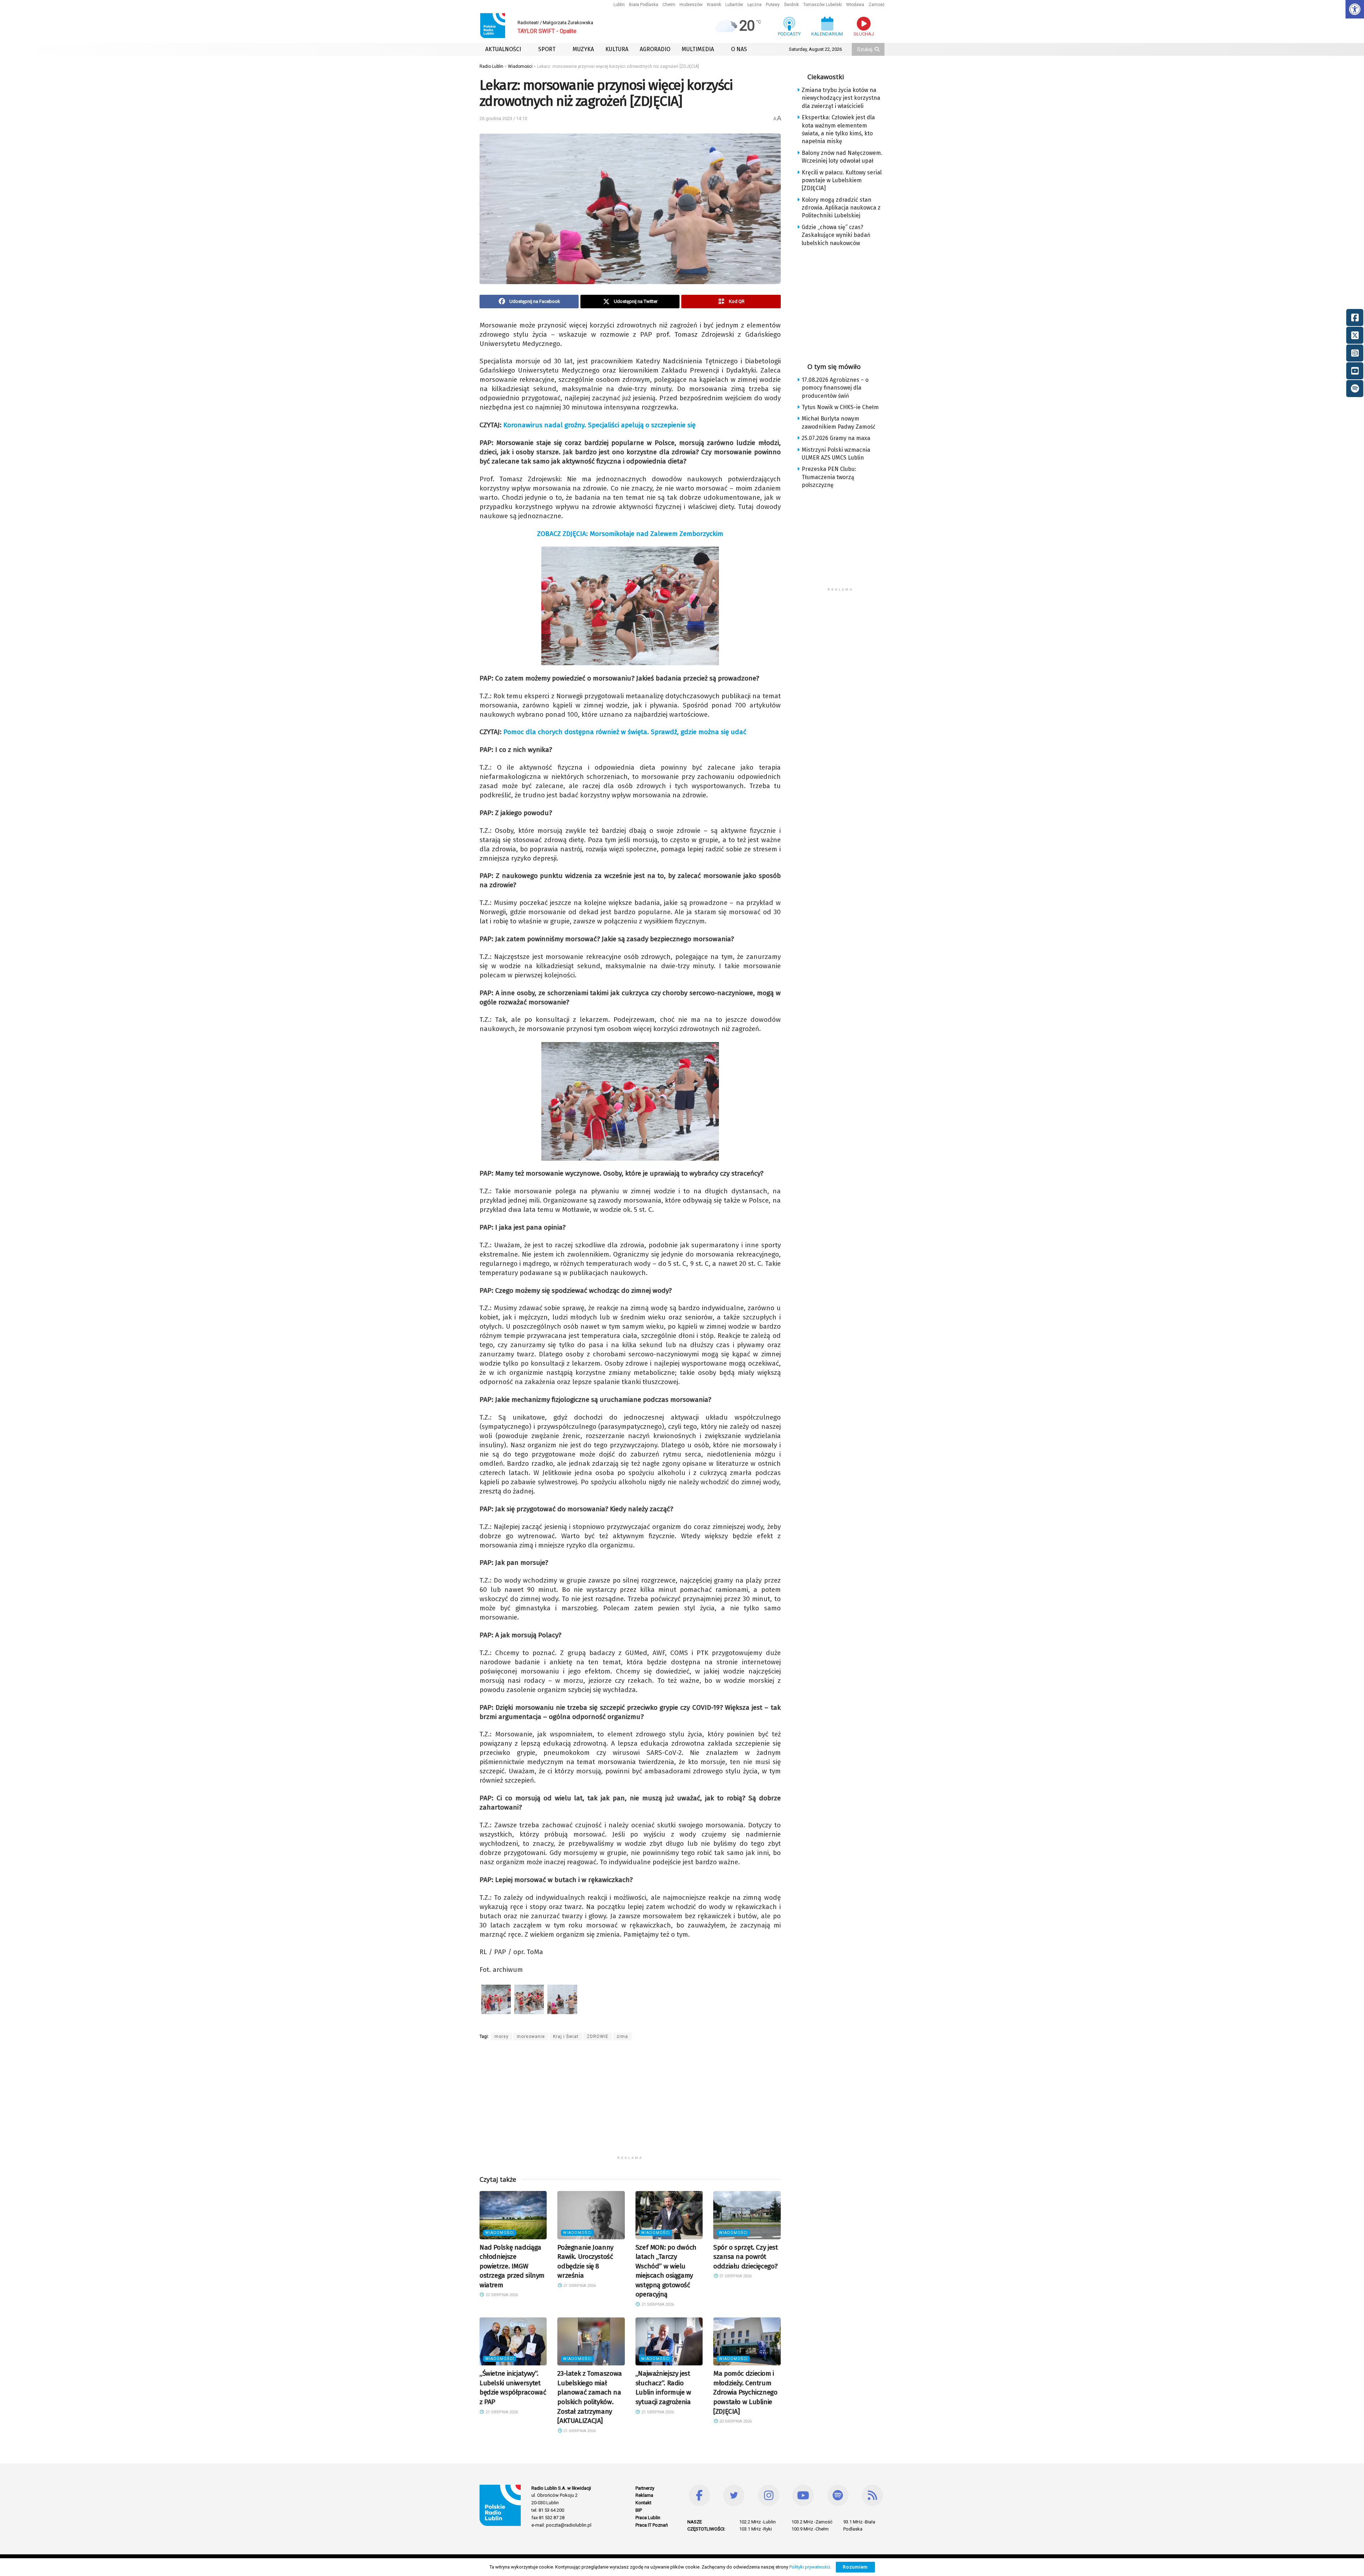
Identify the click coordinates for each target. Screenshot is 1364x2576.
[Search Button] (878, 49)
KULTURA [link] (617, 49)
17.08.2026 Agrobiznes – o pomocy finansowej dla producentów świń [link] (835, 388)
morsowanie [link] (531, 2037)
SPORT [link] (547, 49)
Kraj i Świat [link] (566, 2037)
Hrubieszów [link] (691, 5)
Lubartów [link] (734, 5)
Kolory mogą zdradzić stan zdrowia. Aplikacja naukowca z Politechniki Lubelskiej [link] (841, 208)
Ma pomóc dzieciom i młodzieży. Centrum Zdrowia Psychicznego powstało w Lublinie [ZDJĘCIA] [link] (745, 2392)
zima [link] (622, 2037)
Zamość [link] (876, 5)
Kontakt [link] (643, 2503)
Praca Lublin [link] (648, 2518)
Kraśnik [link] (714, 5)
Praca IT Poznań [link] (652, 2525)
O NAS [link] (739, 49)
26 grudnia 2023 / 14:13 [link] (503, 118)
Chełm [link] (669, 5)
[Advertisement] (630, 2103)
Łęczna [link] (754, 5)
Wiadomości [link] (500, 2233)
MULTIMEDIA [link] (698, 49)
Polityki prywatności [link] (810, 2567)
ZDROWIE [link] (598, 2037)
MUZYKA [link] (583, 49)
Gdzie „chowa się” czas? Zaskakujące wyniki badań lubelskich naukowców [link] (836, 235)
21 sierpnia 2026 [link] (579, 2286)
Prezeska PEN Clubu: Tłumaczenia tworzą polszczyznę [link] (829, 477)
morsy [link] (502, 2037)
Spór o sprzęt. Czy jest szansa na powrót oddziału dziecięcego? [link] (745, 2257)
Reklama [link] (644, 2495)
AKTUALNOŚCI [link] (503, 49)
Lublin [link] (619, 5)
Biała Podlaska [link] (644, 5)
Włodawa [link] (855, 5)
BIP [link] (639, 2510)
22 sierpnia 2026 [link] (501, 2295)
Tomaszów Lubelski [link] (822, 5)
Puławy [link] (773, 5)
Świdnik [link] (791, 5)
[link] (1355, 9)
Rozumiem (855, 2567)
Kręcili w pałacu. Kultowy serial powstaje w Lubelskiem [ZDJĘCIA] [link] (842, 180)
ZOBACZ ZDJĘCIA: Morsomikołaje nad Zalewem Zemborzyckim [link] (630, 534)
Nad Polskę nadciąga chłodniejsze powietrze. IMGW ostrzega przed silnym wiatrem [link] (512, 2266)
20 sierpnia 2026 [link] (735, 2421)
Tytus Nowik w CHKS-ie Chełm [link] (840, 407)
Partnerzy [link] (645, 2488)
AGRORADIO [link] (655, 49)
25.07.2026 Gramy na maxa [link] (836, 438)
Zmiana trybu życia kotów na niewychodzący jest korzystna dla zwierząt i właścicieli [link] (841, 98)
